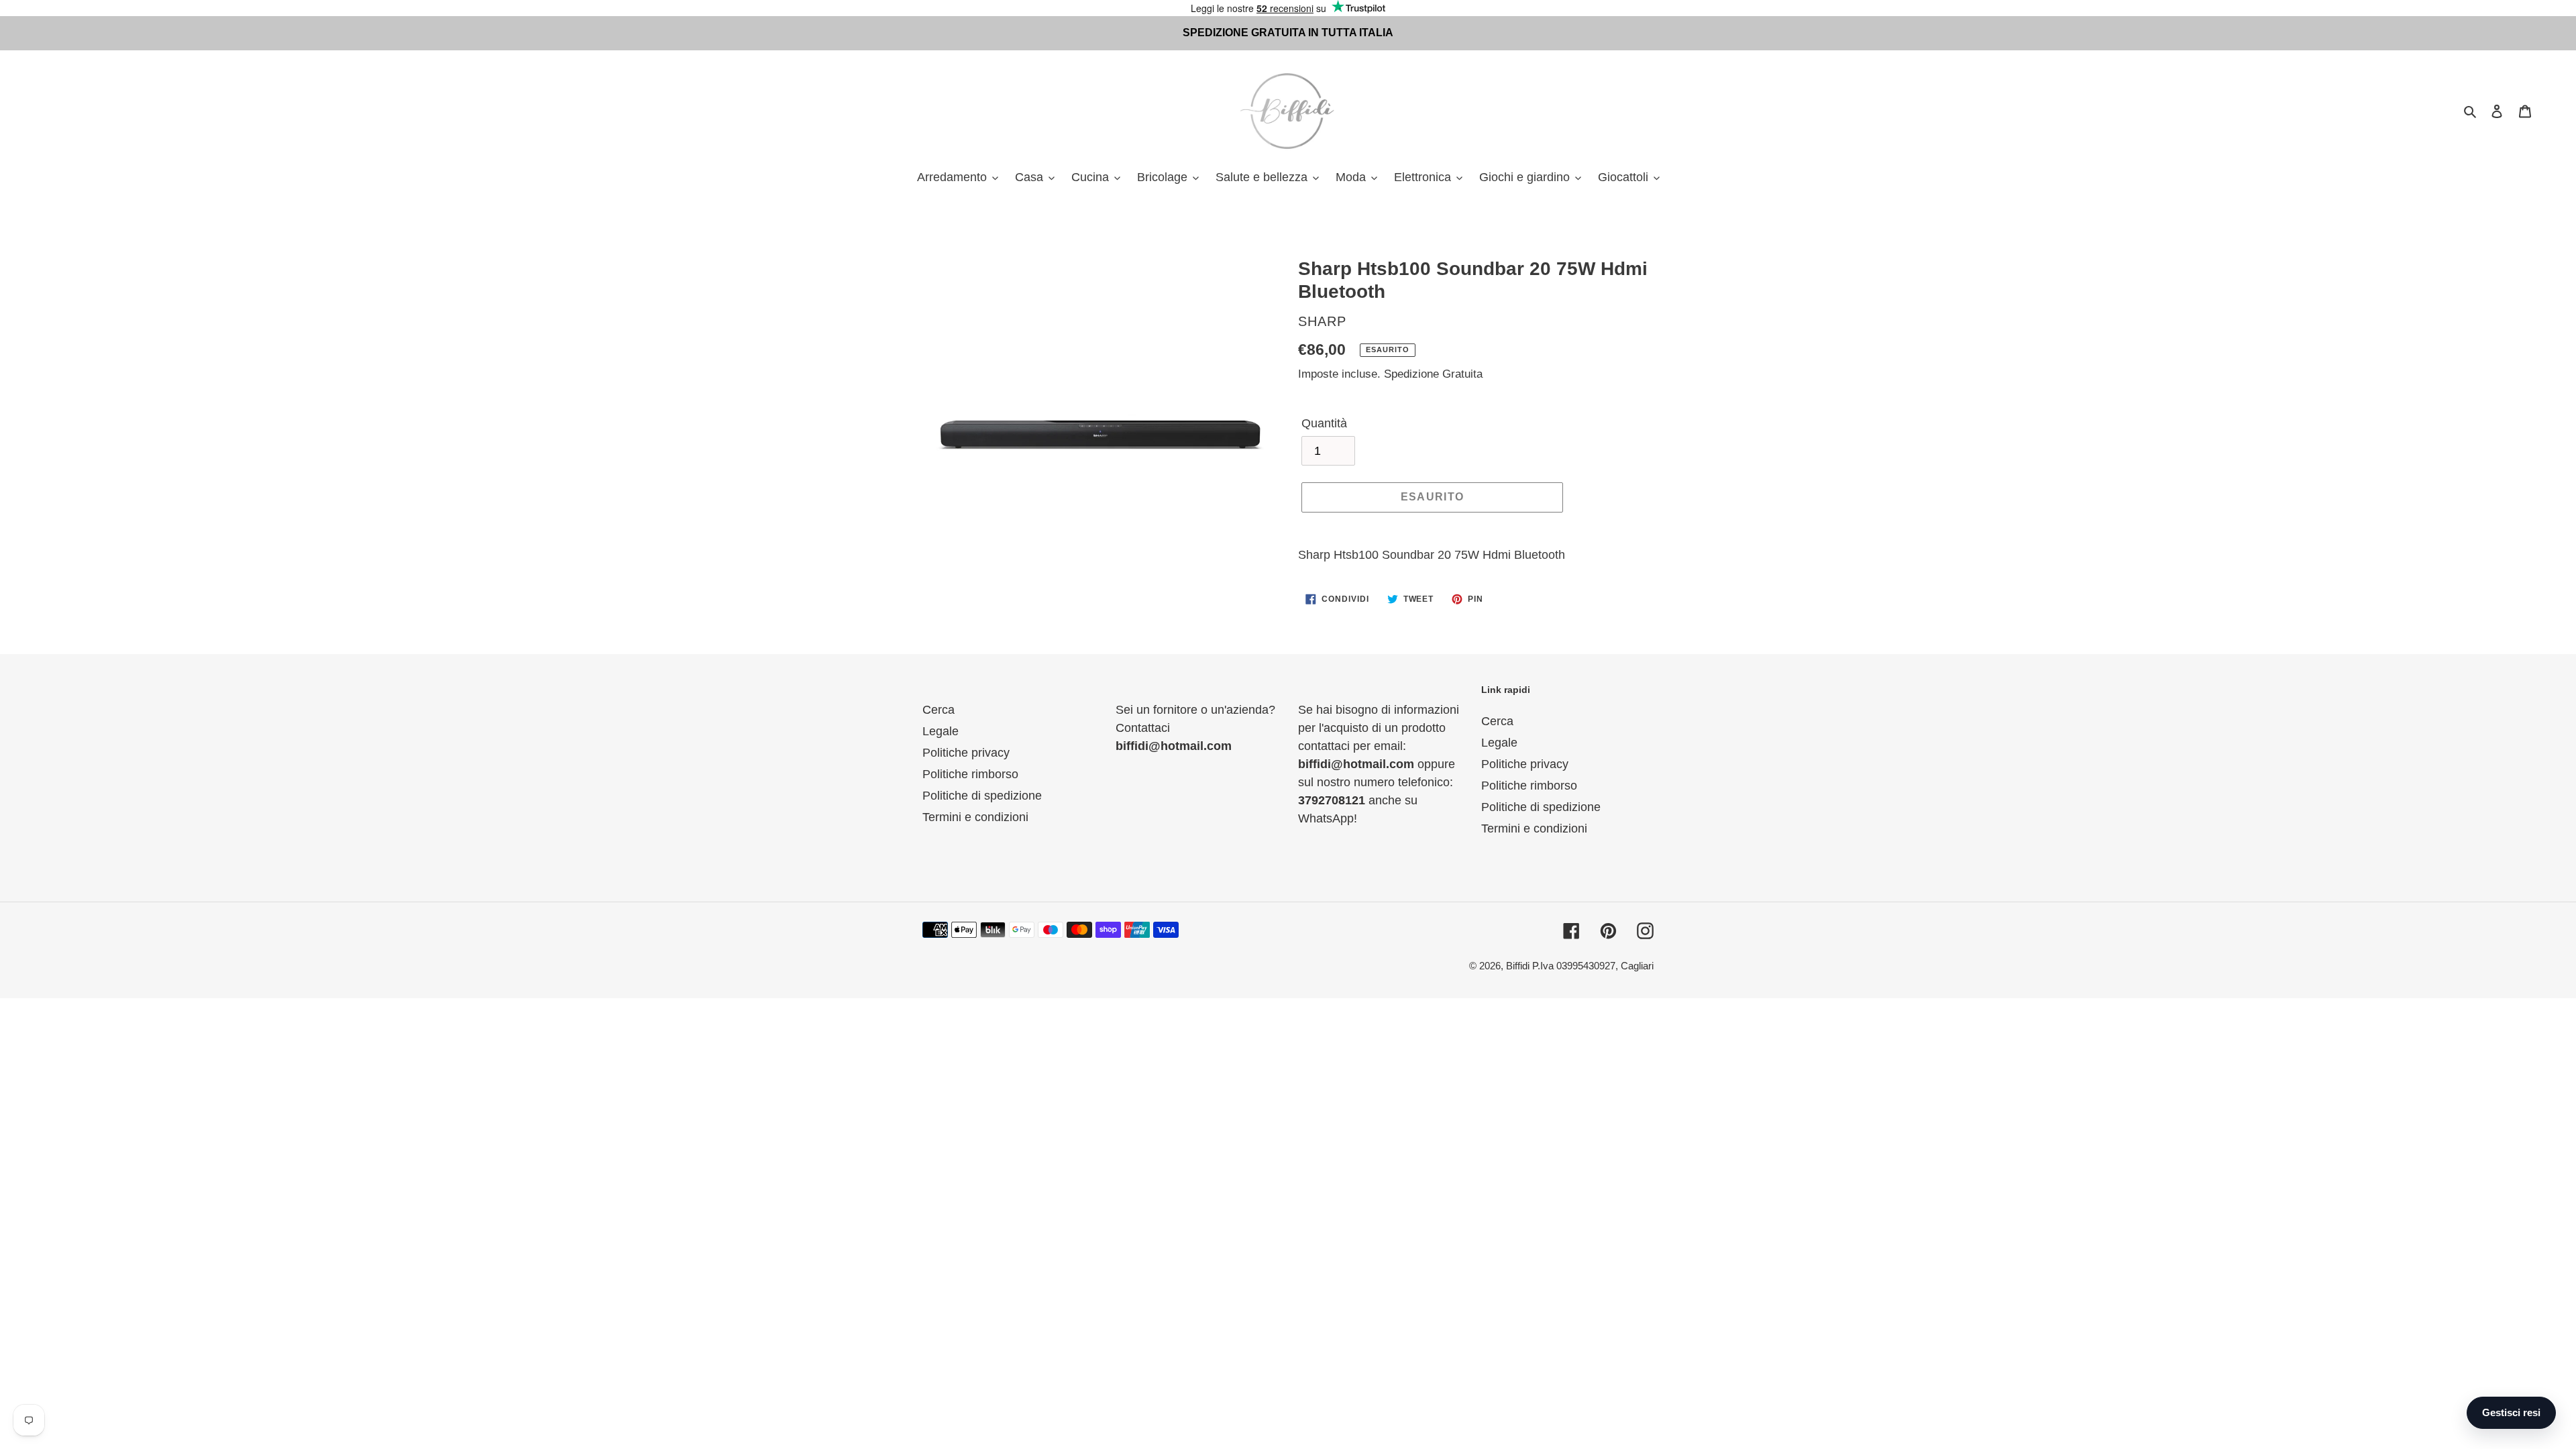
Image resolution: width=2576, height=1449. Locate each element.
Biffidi (1518, 966)
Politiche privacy (966, 753)
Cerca (938, 710)
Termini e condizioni (975, 817)
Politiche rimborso (970, 774)
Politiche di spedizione (982, 796)
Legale (941, 731)
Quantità (1324, 423)
